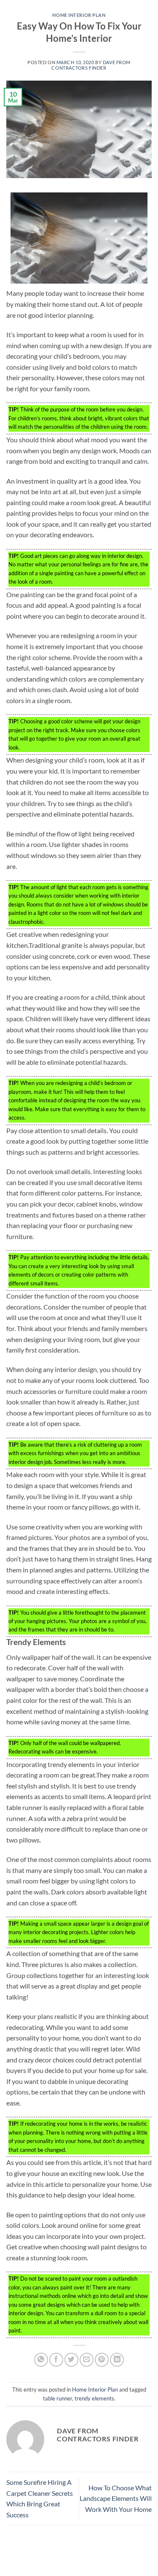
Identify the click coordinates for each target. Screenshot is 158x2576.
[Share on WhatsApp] (41, 2360)
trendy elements (94, 2398)
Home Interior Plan (79, 15)
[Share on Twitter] (71, 2360)
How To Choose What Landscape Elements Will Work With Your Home (116, 2498)
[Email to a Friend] (87, 2360)
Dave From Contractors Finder (91, 65)
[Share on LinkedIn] (117, 2360)
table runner (58, 2398)
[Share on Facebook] (56, 2360)
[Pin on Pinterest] (102, 2360)
